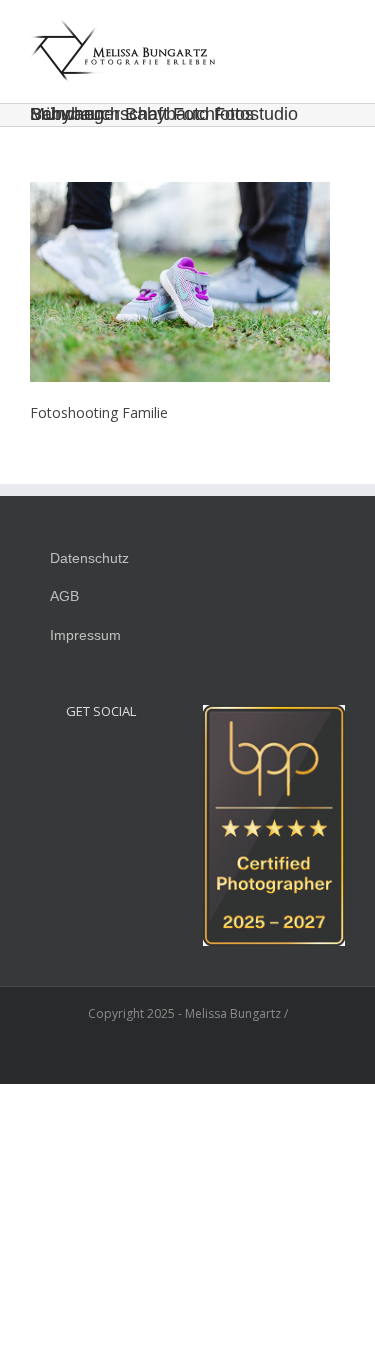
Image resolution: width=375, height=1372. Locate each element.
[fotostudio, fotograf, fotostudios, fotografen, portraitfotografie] (274, 715)
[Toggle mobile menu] (337, 34)
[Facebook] (101, 757)
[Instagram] (74, 757)
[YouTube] (128, 757)
